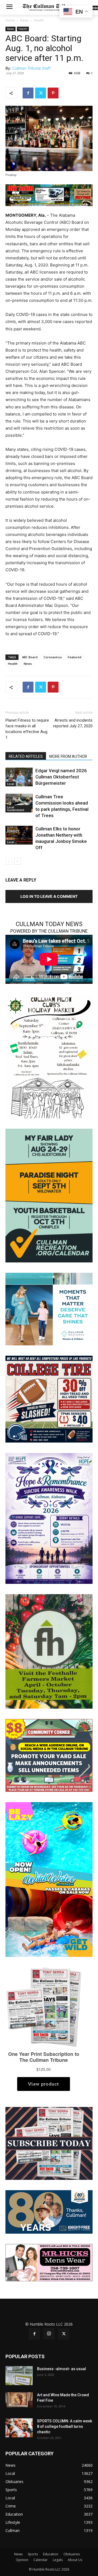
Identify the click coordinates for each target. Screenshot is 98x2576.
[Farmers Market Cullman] (49, 1651)
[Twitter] (41, 93)
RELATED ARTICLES (26, 756)
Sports (33, 2554)
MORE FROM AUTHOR (68, 756)
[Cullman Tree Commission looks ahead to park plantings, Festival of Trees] (19, 803)
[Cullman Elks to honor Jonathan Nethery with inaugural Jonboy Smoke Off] (19, 835)
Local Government (16, 809)
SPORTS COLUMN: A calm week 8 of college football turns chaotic (65, 2426)
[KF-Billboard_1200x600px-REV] (49, 2212)
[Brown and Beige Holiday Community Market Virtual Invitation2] (49, 1056)
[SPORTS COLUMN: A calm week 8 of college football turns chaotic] (19, 2428)
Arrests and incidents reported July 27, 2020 (73, 723)
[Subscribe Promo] (49, 2143)
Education (51, 2554)
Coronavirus (53, 657)
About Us (75, 2560)
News (24, 20)
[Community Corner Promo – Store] (49, 1755)
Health (39, 20)
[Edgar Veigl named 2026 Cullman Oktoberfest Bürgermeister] (19, 777)
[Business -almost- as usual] (19, 2376)
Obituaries (72, 2554)
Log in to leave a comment (49, 896)
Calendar (41, 2560)
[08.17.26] (49, 1195)
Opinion (22, 2560)
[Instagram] (49, 2334)
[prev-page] (9, 861)
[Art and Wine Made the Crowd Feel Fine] (19, 2400)
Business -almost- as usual (62, 2369)
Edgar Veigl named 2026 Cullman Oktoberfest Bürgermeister (61, 777)
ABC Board (30, 657)
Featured (75, 657)
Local (11, 784)
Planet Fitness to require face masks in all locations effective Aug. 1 (27, 729)
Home (10, 20)
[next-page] (18, 861)
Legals (58, 2560)
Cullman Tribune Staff (31, 68)
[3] (49, 1309)
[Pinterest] (53, 93)
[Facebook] (28, 93)
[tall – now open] (49, 1879)
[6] (49, 195)
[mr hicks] (49, 2262)
